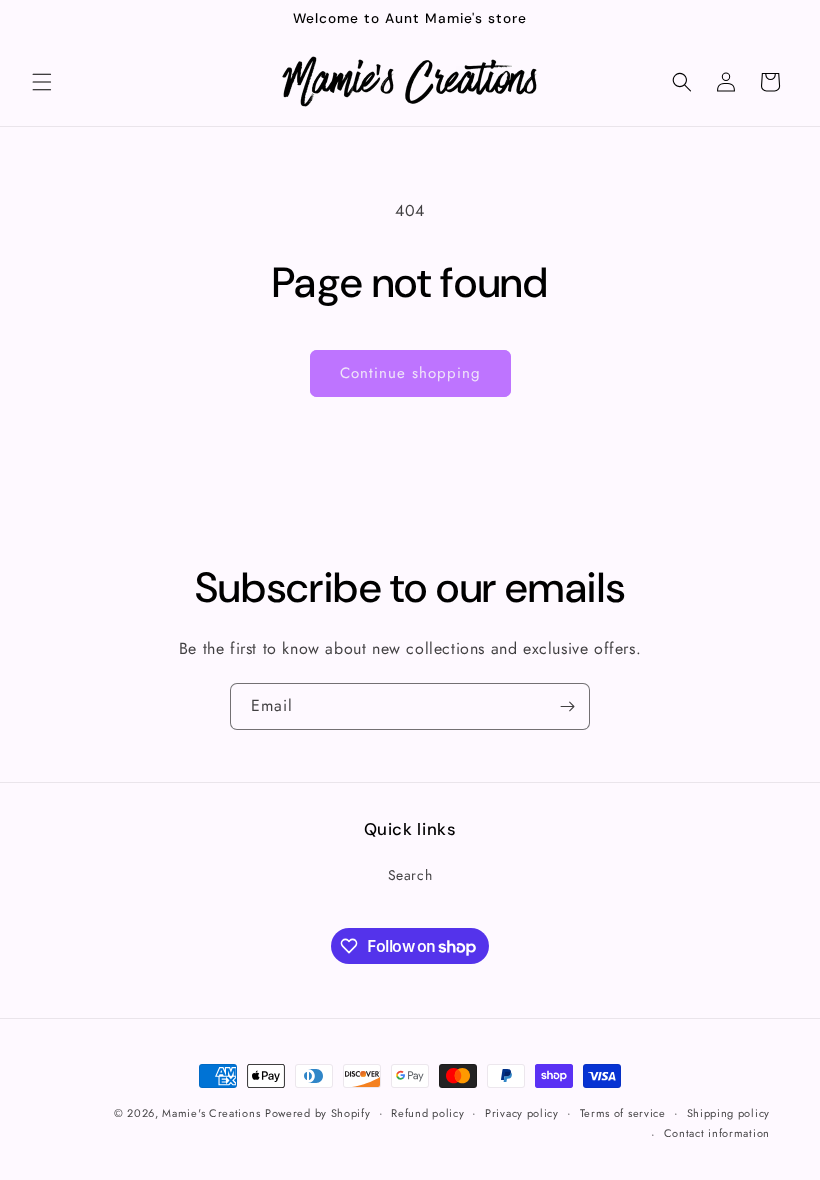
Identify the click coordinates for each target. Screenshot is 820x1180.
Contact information (717, 1133)
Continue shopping (410, 373)
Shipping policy (729, 1113)
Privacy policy (522, 1113)
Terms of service (623, 1113)
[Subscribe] (567, 706)
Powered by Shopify (318, 1113)
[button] (42, 82)
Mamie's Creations (211, 1113)
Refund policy (427, 1113)
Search (410, 875)
